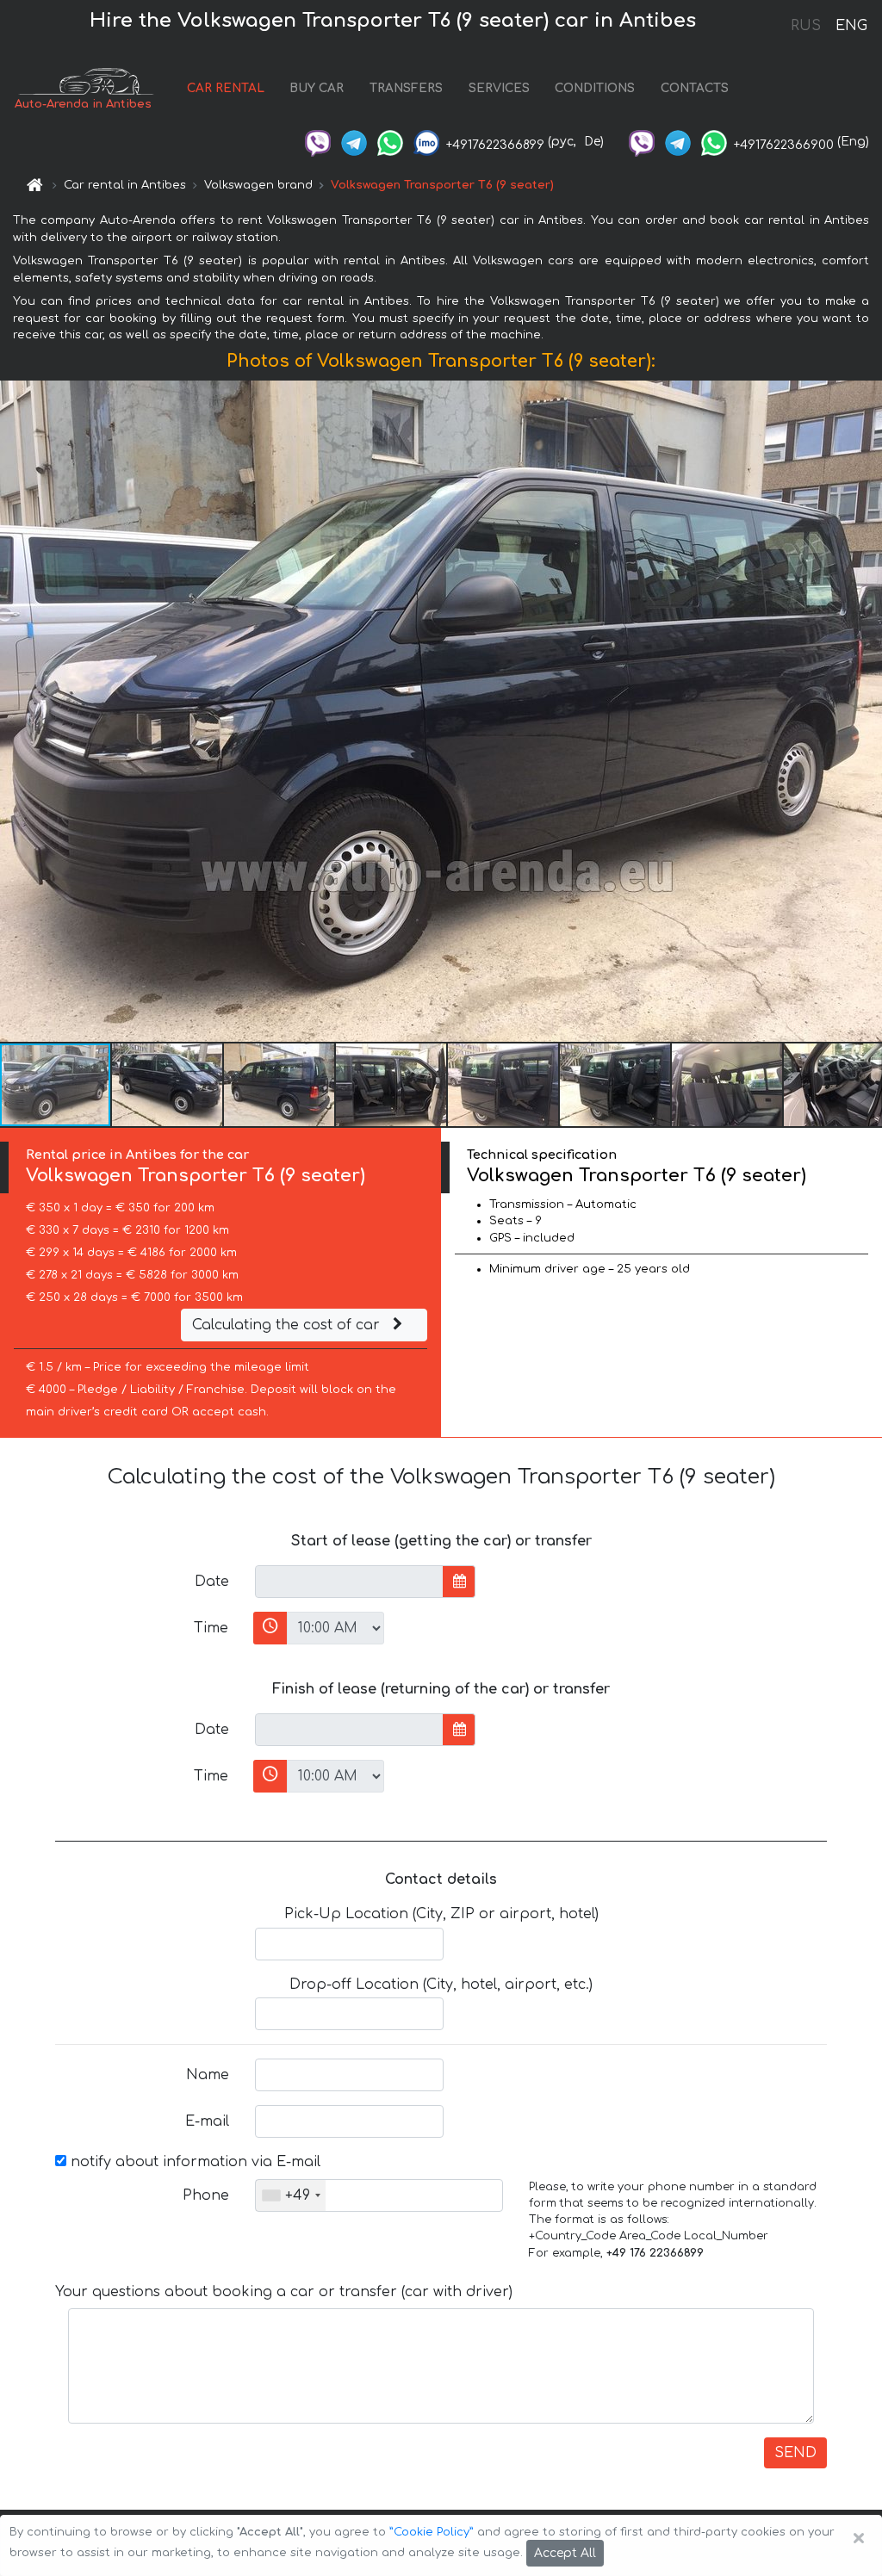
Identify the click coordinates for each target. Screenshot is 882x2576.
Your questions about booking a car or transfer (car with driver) (284, 2292)
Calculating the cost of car (288, 1325)
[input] (349, 1582)
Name (208, 2075)
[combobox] (291, 2195)
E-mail (207, 2121)
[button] (866, 711)
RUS (806, 26)
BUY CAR (317, 88)
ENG (851, 26)
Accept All (565, 2553)
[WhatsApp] (390, 142)
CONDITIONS (595, 88)
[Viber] (318, 142)
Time (211, 1628)
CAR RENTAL (226, 88)
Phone (206, 2195)
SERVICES (499, 88)
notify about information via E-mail (193, 2162)
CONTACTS (695, 88)
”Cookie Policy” (432, 2532)
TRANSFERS (406, 88)
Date (212, 1582)
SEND (795, 2453)
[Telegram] (354, 142)
